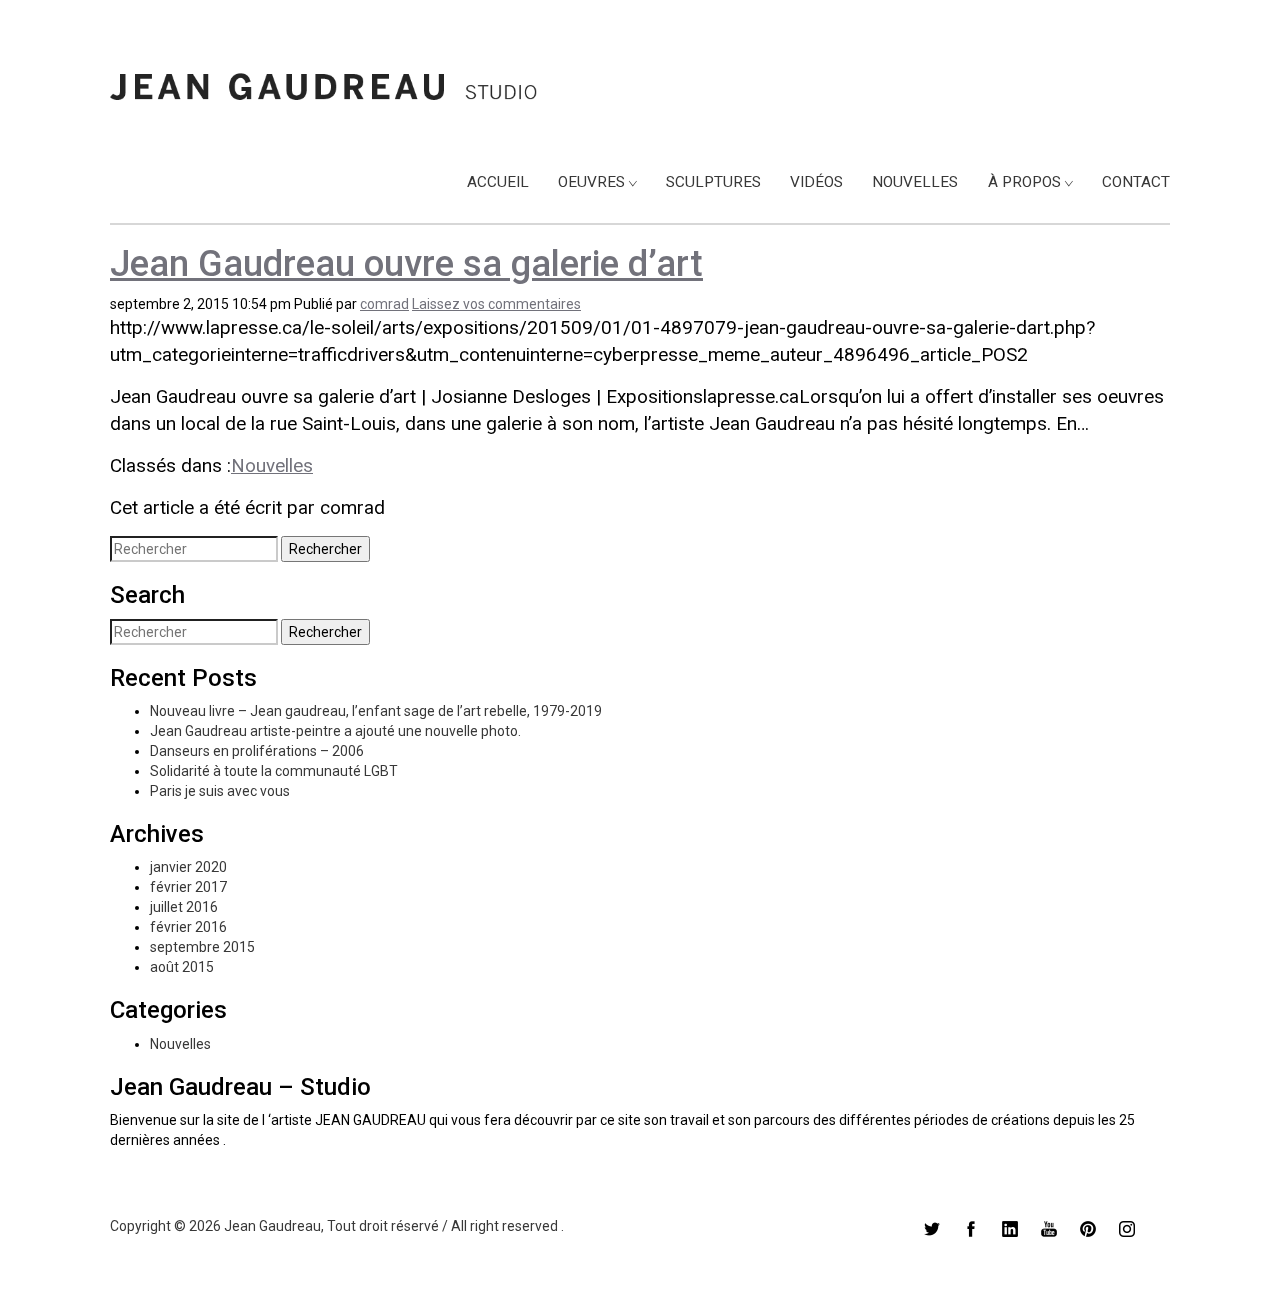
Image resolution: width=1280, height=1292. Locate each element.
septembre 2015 (202, 947)
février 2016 (188, 927)
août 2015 (182, 967)
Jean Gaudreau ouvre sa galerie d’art (406, 264)
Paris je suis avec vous (220, 791)
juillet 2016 (184, 907)
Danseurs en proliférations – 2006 (257, 751)
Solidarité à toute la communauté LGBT (274, 771)
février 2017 (188, 887)
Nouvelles (915, 182)
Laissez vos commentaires (496, 304)
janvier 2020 (188, 867)
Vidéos (816, 182)
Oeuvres (591, 182)
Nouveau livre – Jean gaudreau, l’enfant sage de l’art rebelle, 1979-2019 (376, 711)
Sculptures (713, 182)
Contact (1136, 182)
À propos (1024, 182)
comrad (384, 304)
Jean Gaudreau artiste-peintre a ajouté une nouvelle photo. (335, 731)
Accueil (498, 182)
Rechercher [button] (325, 549)
